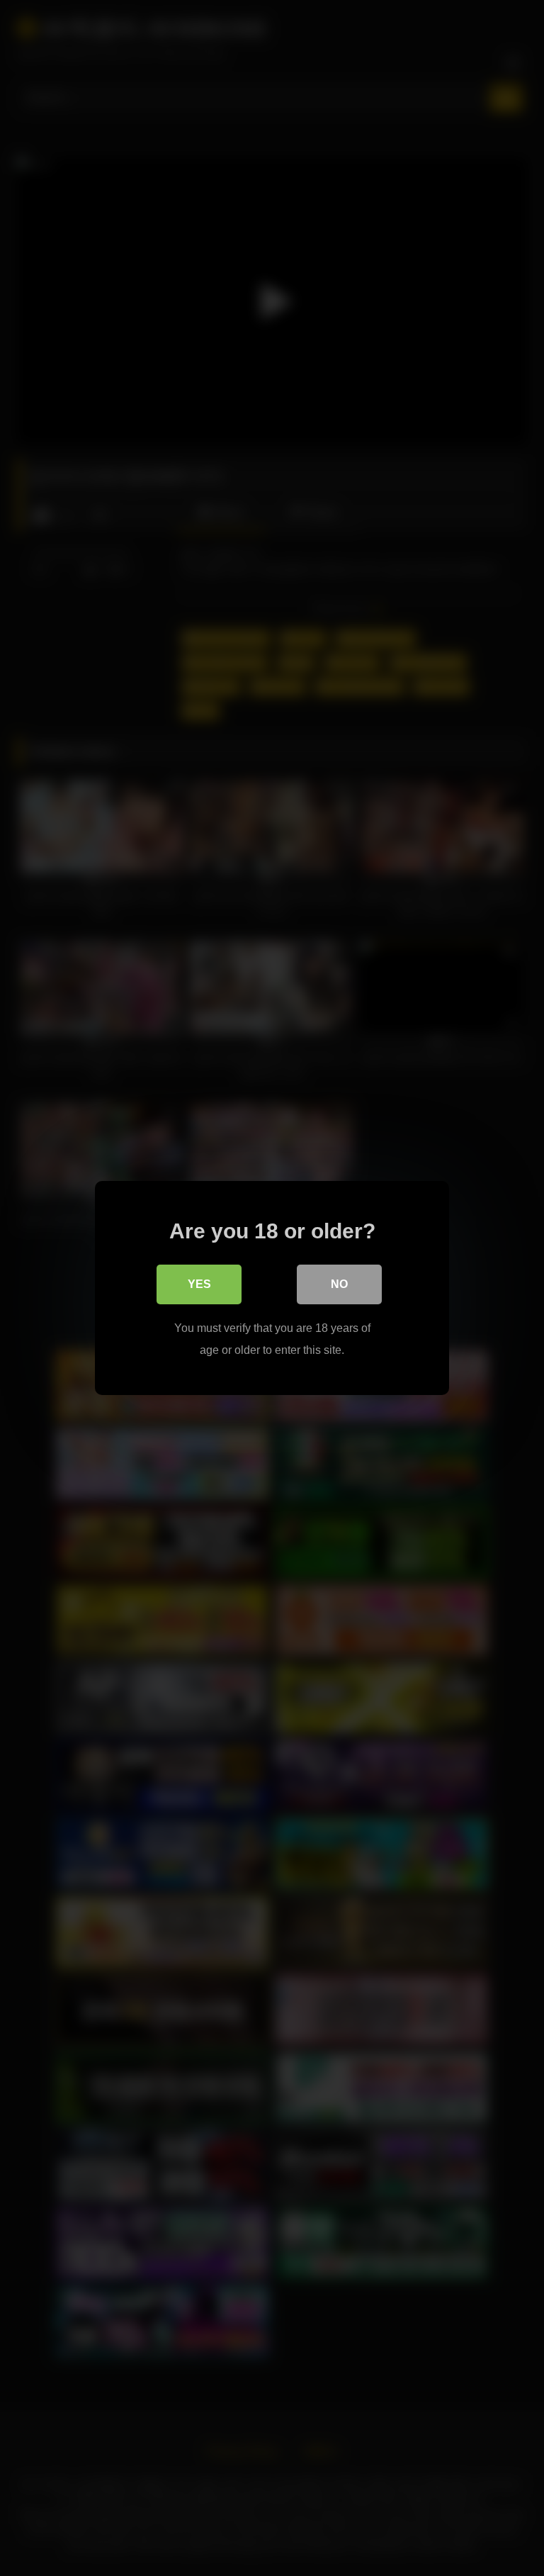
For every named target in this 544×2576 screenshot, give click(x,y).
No (339, 1284)
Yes (199, 1284)
